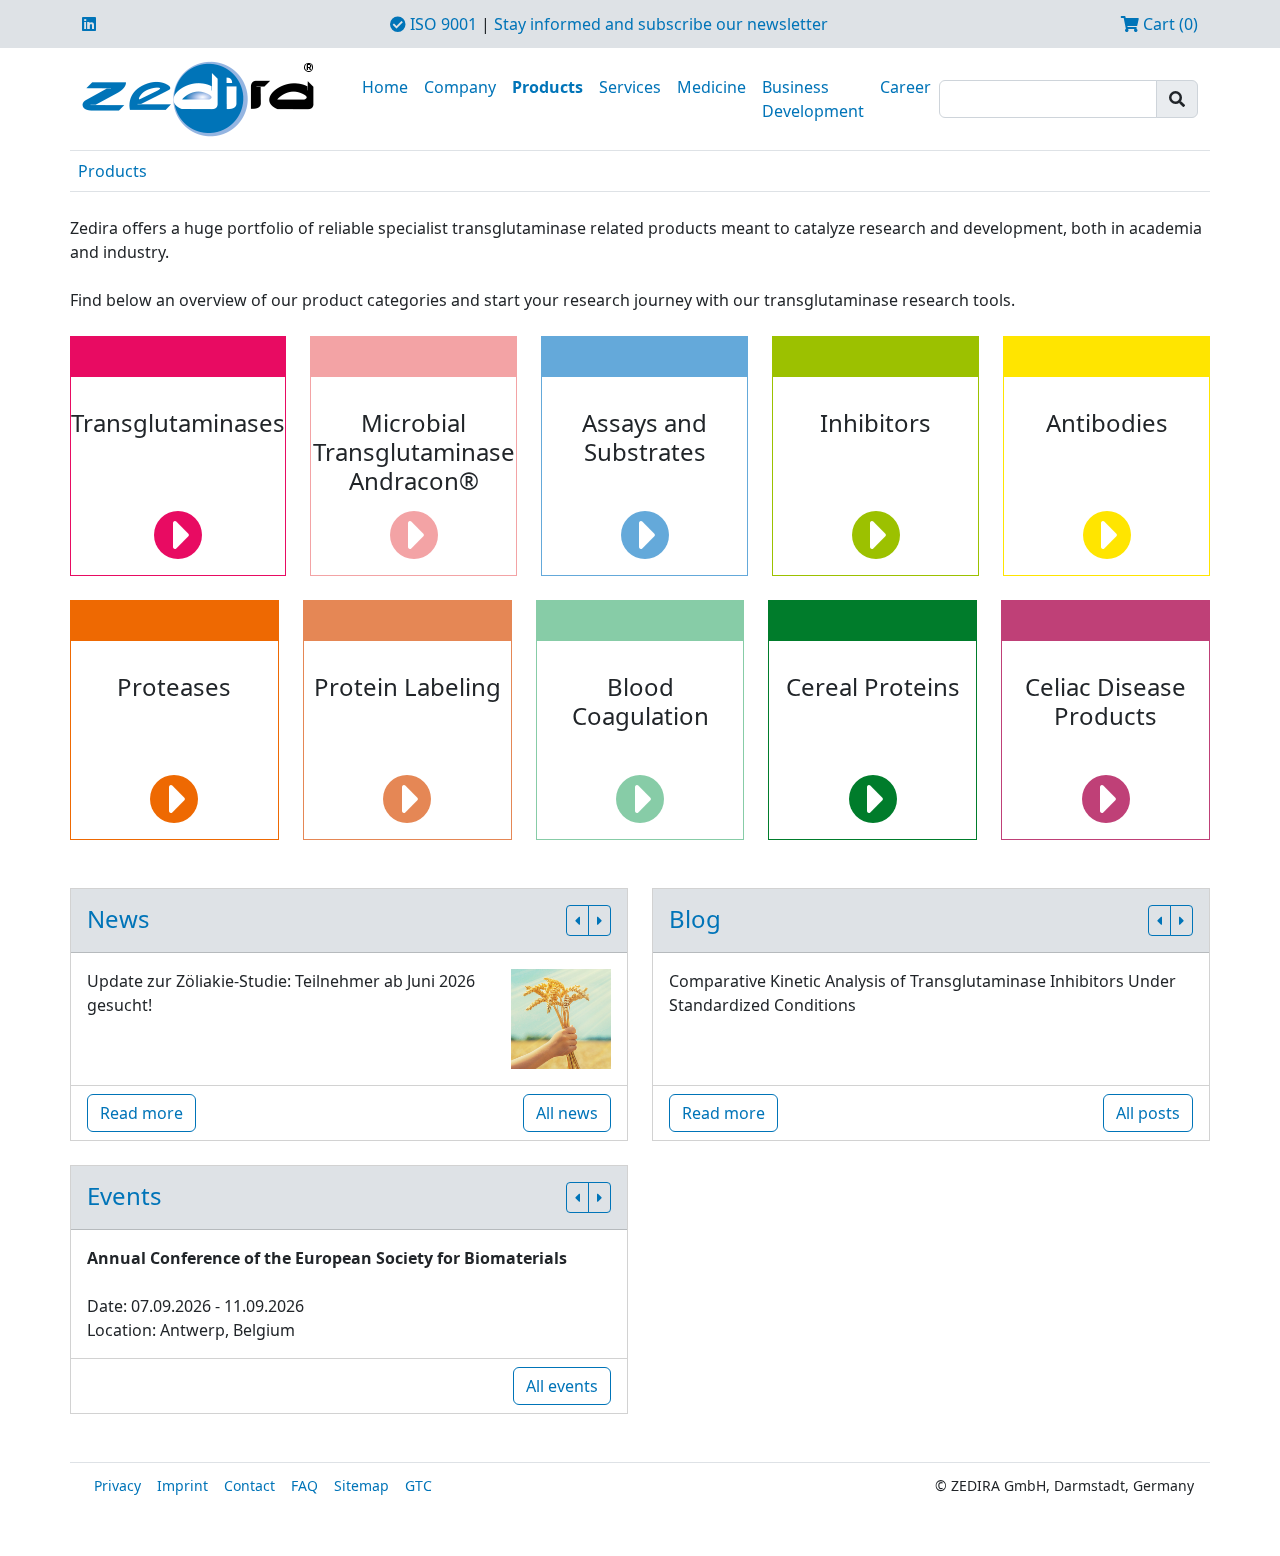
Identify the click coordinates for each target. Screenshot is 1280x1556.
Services (630, 87)
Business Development (813, 99)
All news (567, 1113)
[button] (577, 920)
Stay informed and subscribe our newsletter (661, 24)
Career (905, 87)
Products (547, 87)
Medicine (711, 87)
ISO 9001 (441, 24)
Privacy (117, 1485)
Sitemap (361, 1485)
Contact (249, 1485)
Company (460, 87)
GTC (418, 1485)
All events (562, 1386)
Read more (141, 1113)
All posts (1148, 1113)
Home (385, 87)
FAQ (304, 1485)
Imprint (182, 1485)
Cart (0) (1168, 24)
